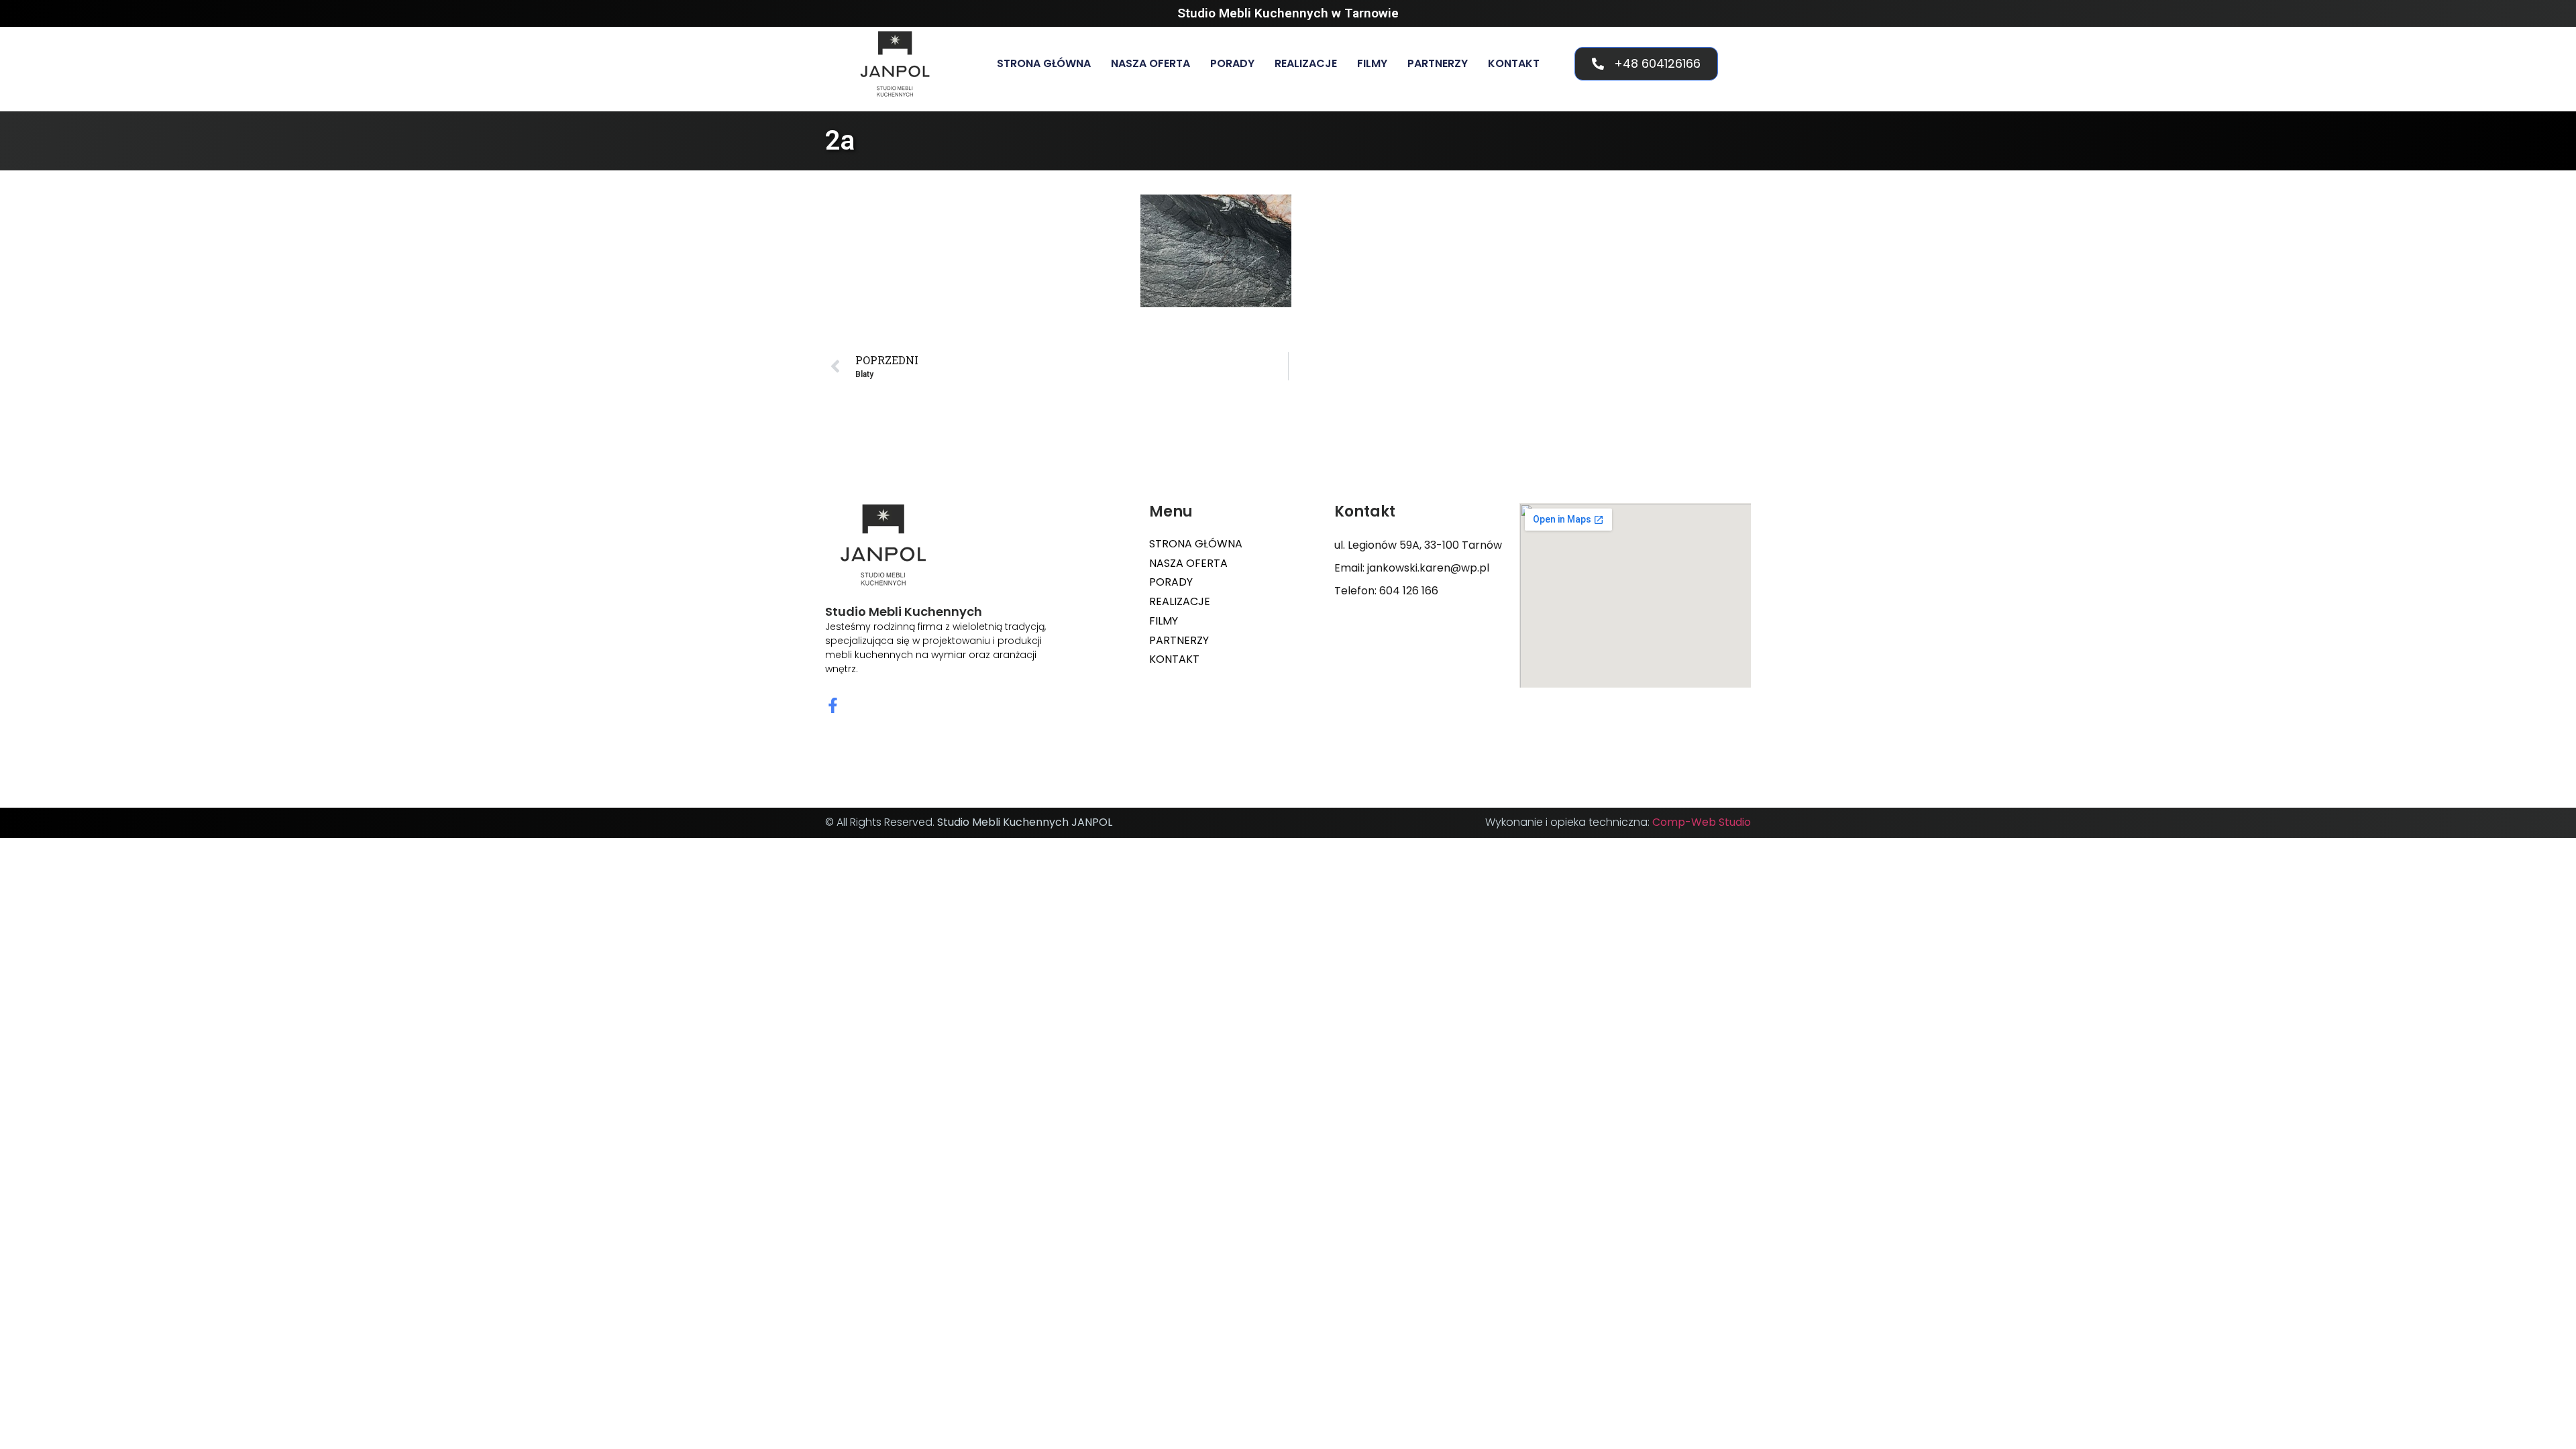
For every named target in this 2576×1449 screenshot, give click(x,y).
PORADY (1232, 63)
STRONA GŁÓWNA (1044, 63)
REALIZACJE (1306, 63)
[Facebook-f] (833, 705)
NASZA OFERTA (1150, 63)
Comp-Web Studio (1702, 822)
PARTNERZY (1438, 63)
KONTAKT (1514, 63)
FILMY (1372, 63)
